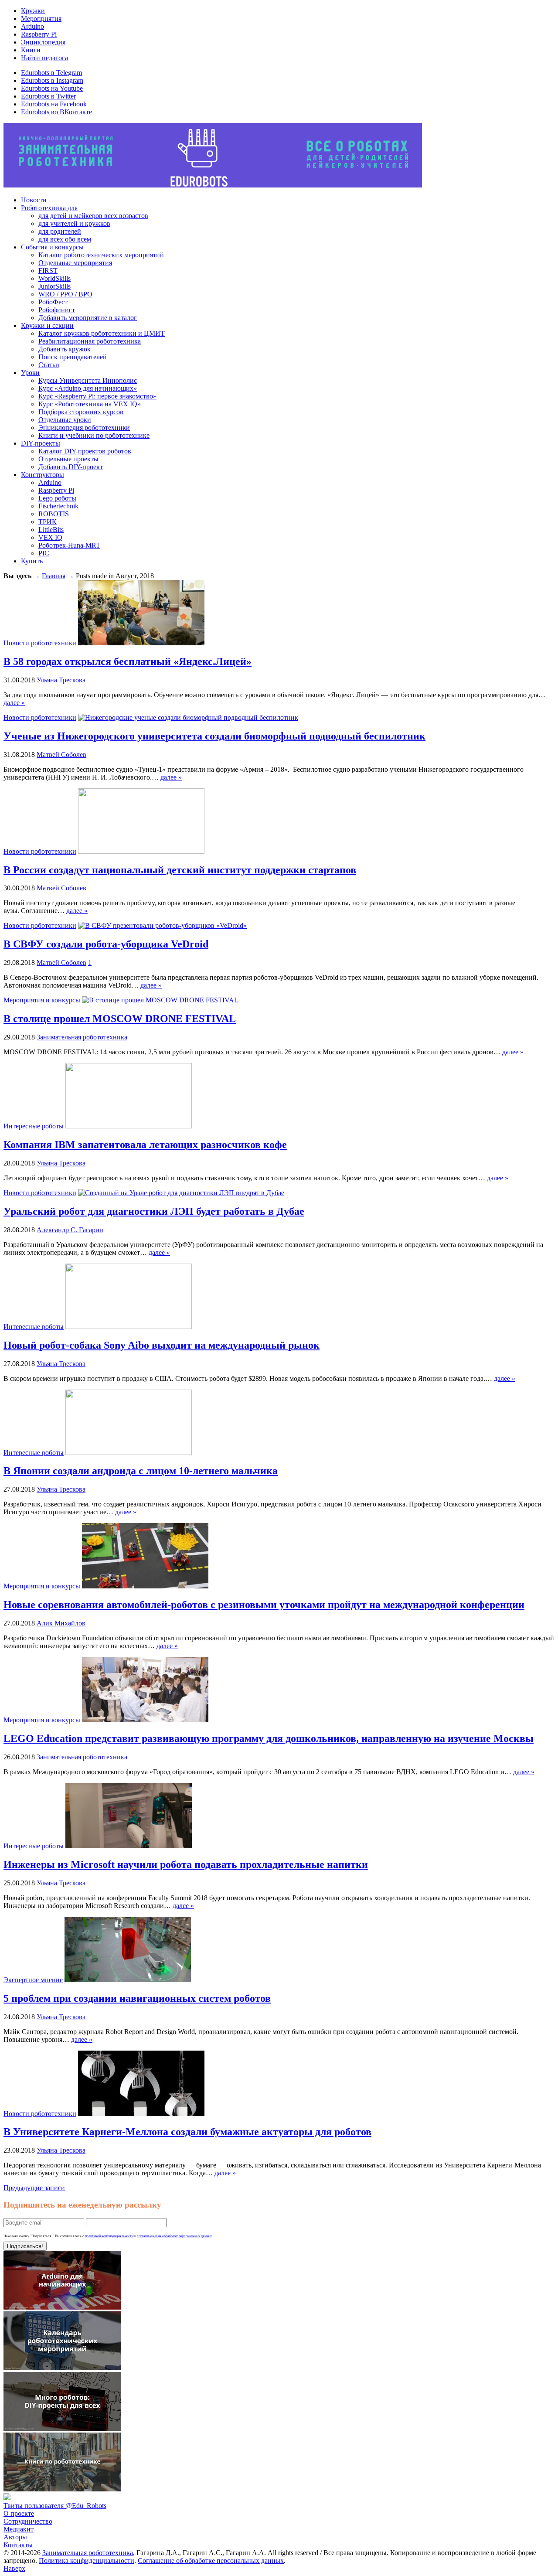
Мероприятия (41, 19)
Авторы (15, 2537)
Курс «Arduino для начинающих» (88, 388)
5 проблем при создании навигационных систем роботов (137, 1998)
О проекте (19, 2513)
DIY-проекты (41, 443)
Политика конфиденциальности (87, 2561)
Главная (54, 576)
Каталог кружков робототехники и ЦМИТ (102, 333)
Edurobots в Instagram (52, 80)
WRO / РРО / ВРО (65, 294)
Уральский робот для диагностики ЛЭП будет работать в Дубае (154, 1211)
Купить (32, 561)
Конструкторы (43, 475)
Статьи (49, 365)
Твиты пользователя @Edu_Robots (55, 2506)
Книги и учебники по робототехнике (94, 435)
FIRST (48, 271)
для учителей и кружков (74, 223)
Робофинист (57, 310)
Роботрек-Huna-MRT (69, 545)
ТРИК (48, 522)
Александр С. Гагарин (70, 1230)
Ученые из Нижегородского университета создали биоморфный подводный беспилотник (214, 736)
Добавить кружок (65, 349)
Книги (31, 50)
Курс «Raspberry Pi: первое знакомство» (97, 396)
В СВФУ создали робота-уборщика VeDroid (106, 944)
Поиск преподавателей (73, 357)
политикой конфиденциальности (109, 2236)
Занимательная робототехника (82, 1037)
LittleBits (51, 530)
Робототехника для (49, 208)
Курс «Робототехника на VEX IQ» (90, 404)
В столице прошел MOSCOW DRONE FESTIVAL (120, 1019)
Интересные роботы (34, 1126)
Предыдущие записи (34, 2188)
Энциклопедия (43, 42)
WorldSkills (54, 278)
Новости (34, 200)
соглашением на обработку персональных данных (174, 2236)
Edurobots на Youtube (52, 88)
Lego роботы (57, 498)
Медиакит (19, 2529)
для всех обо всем (65, 239)
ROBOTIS (54, 514)
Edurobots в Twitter (48, 96)
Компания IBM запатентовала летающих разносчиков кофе (145, 1145)
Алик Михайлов (61, 1623)
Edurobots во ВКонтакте (56, 112)
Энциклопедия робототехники (84, 428)
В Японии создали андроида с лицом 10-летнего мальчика (141, 1471)
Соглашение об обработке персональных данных (211, 2561)
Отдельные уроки (65, 420)
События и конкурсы (52, 247)
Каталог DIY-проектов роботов (85, 451)
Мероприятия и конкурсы (42, 1000)
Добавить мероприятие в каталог (88, 318)
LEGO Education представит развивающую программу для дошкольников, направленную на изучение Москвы (269, 1738)
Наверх (14, 2568)
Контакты (18, 2545)
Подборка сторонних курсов (81, 412)
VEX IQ (50, 537)
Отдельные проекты (68, 459)
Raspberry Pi (39, 34)
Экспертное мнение (33, 1980)
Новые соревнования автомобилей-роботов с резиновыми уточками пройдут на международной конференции (264, 1605)
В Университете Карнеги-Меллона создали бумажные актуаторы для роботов (187, 2132)
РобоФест (53, 302)
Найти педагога (44, 58)
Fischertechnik (58, 506)
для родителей (60, 231)
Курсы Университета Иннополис (88, 380)
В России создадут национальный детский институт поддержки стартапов (180, 870)
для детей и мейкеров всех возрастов (93, 216)
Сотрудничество (28, 2521)
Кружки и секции (47, 325)
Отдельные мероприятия (75, 263)
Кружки (33, 11)
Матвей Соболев (61, 755)
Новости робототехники (40, 643)
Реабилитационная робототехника (90, 341)
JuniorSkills (54, 286)
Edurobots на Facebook (54, 104)
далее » (14, 703)
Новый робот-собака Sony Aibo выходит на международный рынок (162, 1345)
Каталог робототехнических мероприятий (101, 255)
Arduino (32, 26)
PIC (44, 553)
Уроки (30, 373)
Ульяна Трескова (61, 680)
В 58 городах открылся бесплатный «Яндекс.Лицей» (128, 661)
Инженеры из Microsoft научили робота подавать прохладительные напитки (186, 1864)
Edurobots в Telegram (51, 73)
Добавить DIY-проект (71, 467)
